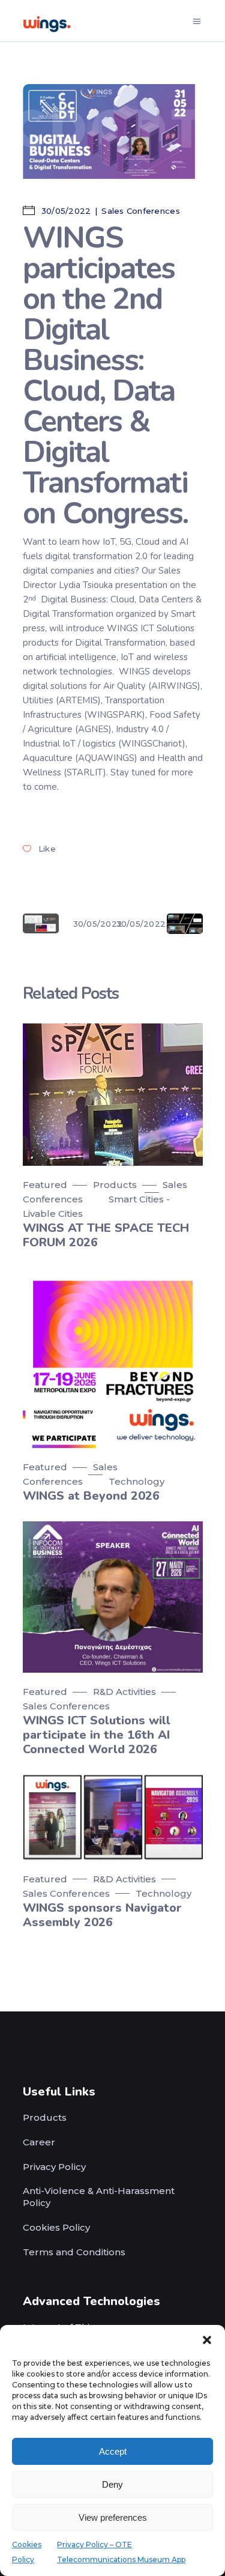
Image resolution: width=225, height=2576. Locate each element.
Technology (136, 1481)
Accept (113, 2451)
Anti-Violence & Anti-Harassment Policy (99, 2197)
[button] (207, 2340)
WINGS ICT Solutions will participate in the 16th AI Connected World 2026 (97, 1735)
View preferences (113, 2517)
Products (115, 1185)
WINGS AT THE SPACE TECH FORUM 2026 (106, 1235)
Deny (112, 2484)
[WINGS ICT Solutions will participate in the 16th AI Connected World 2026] (113, 1597)
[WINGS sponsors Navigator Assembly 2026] (113, 1817)
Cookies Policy (56, 2227)
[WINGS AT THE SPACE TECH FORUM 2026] (113, 1095)
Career (39, 2142)
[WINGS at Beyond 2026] (113, 1358)
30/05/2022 (65, 211)
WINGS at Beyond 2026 (91, 1496)
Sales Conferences (140, 211)
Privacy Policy (54, 2167)
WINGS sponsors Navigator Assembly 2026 (102, 1915)
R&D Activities (124, 1692)
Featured (45, 1185)
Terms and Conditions (74, 2252)
